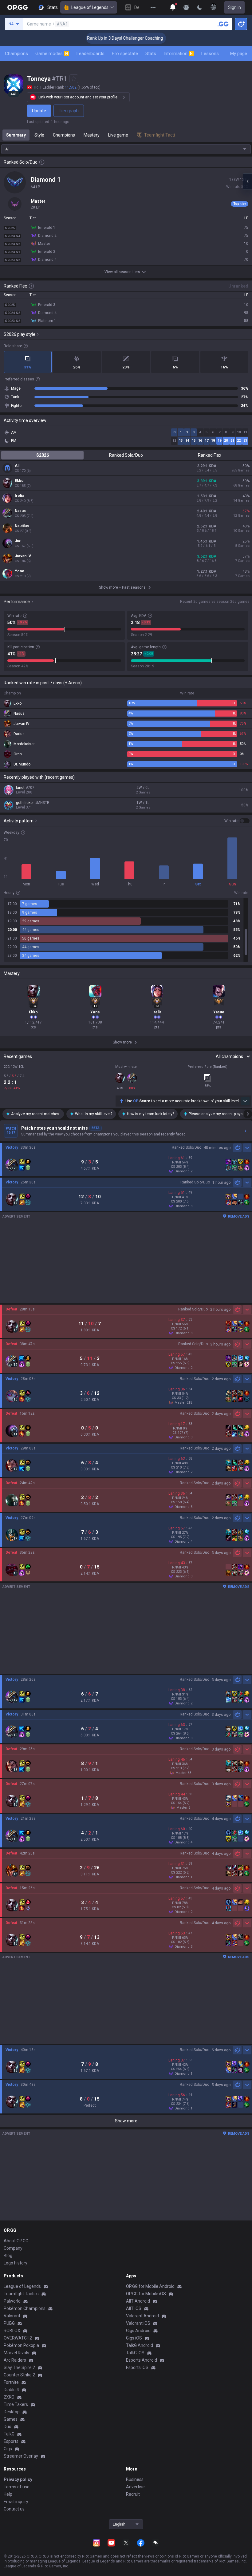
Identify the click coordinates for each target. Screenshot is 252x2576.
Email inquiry (16, 2502)
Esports (11, 2441)
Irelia (19, 496)
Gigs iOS (134, 2338)
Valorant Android (142, 2316)
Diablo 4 (11, 2390)
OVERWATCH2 (18, 2338)
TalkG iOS (135, 2353)
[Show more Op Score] (245, 1101)
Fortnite (11, 2382)
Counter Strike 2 (19, 2375)
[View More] (153, 7)
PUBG (9, 2323)
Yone (20, 571)
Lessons (210, 54)
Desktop (12, 2412)
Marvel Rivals (16, 2353)
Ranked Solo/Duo (126, 455)
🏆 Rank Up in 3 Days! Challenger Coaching (95, 38)
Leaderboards (91, 54)
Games (11, 2419)
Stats (151, 54)
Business (135, 2479)
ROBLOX (12, 2331)
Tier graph (69, 111)
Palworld (12, 2301)
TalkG (9, 2434)
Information (178, 54)
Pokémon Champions (25, 2308)
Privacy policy (18, 2479)
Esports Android (142, 2360)
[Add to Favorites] (74, 79)
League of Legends (90, 7)
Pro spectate (125, 54)
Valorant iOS (138, 2323)
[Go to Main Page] (18, 7)
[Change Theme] (200, 7)
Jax (18, 541)
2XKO (9, 2397)
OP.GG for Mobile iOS (146, 2294)
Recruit (133, 2494)
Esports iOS (137, 2367)
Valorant (12, 2316)
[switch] (237, 821)
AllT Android (138, 2301)
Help (8, 2494)
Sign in (234, 7)
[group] (126, 930)
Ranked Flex (210, 455)
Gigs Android (138, 2331)
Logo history (16, 2263)
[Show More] (173, 7)
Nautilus (22, 526)
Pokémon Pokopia (21, 2345)
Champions (16, 54)
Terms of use (17, 2487)
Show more (126, 2121)
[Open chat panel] (247, 181)
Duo (8, 2427)
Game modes (52, 54)
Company (13, 2248)
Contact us (14, 2509)
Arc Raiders (15, 2360)
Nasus (20, 511)
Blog (8, 2256)
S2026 (43, 455)
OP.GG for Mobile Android (150, 2286)
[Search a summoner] (223, 24)
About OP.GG (16, 2241)
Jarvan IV (23, 556)
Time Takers (16, 2404)
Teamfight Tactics (21, 2294)
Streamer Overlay (21, 2456)
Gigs (8, 2449)
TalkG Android (140, 2345)
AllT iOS (134, 2308)
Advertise (135, 2487)
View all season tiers (122, 272)
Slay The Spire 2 (19, 2367)
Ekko (19, 481)
